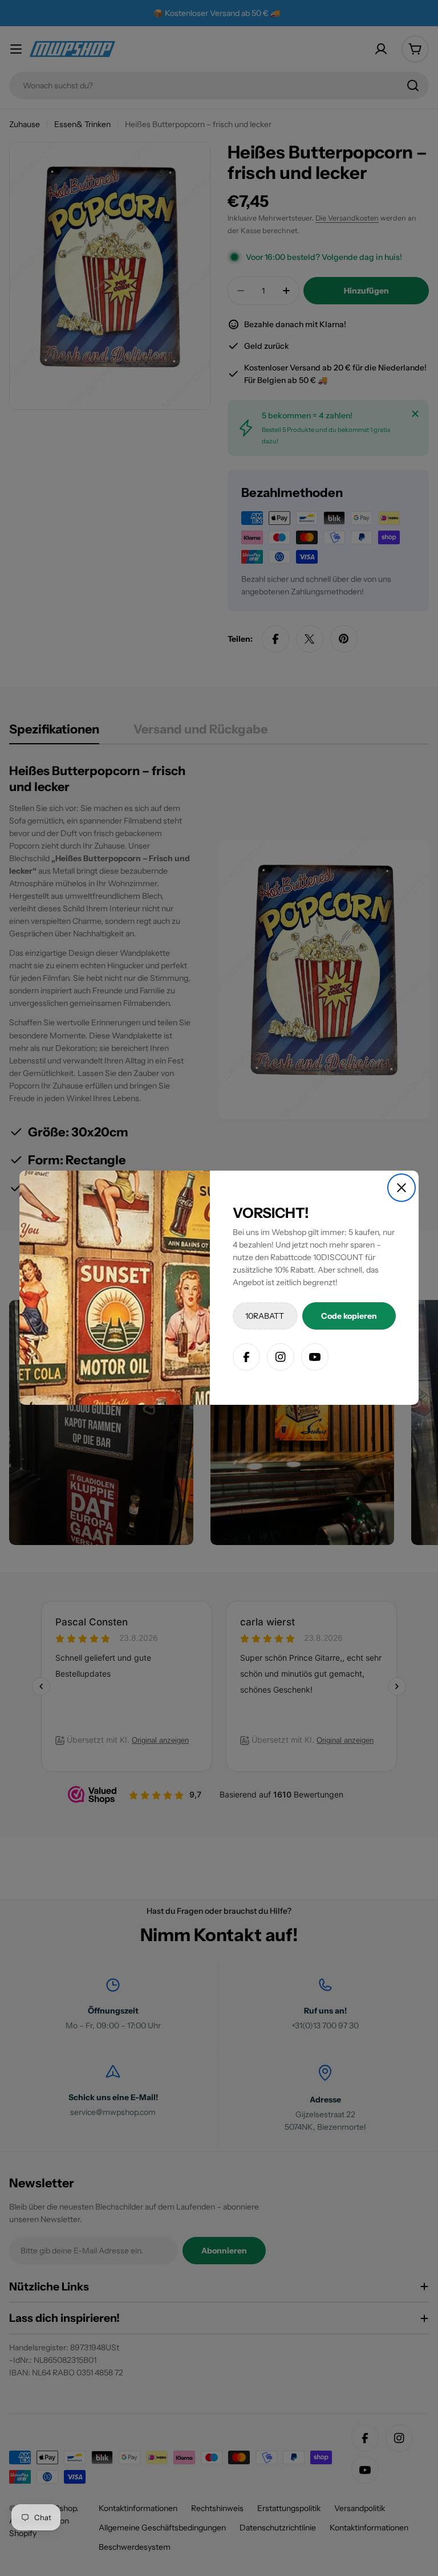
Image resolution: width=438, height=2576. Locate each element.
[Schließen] (401, 1188)
